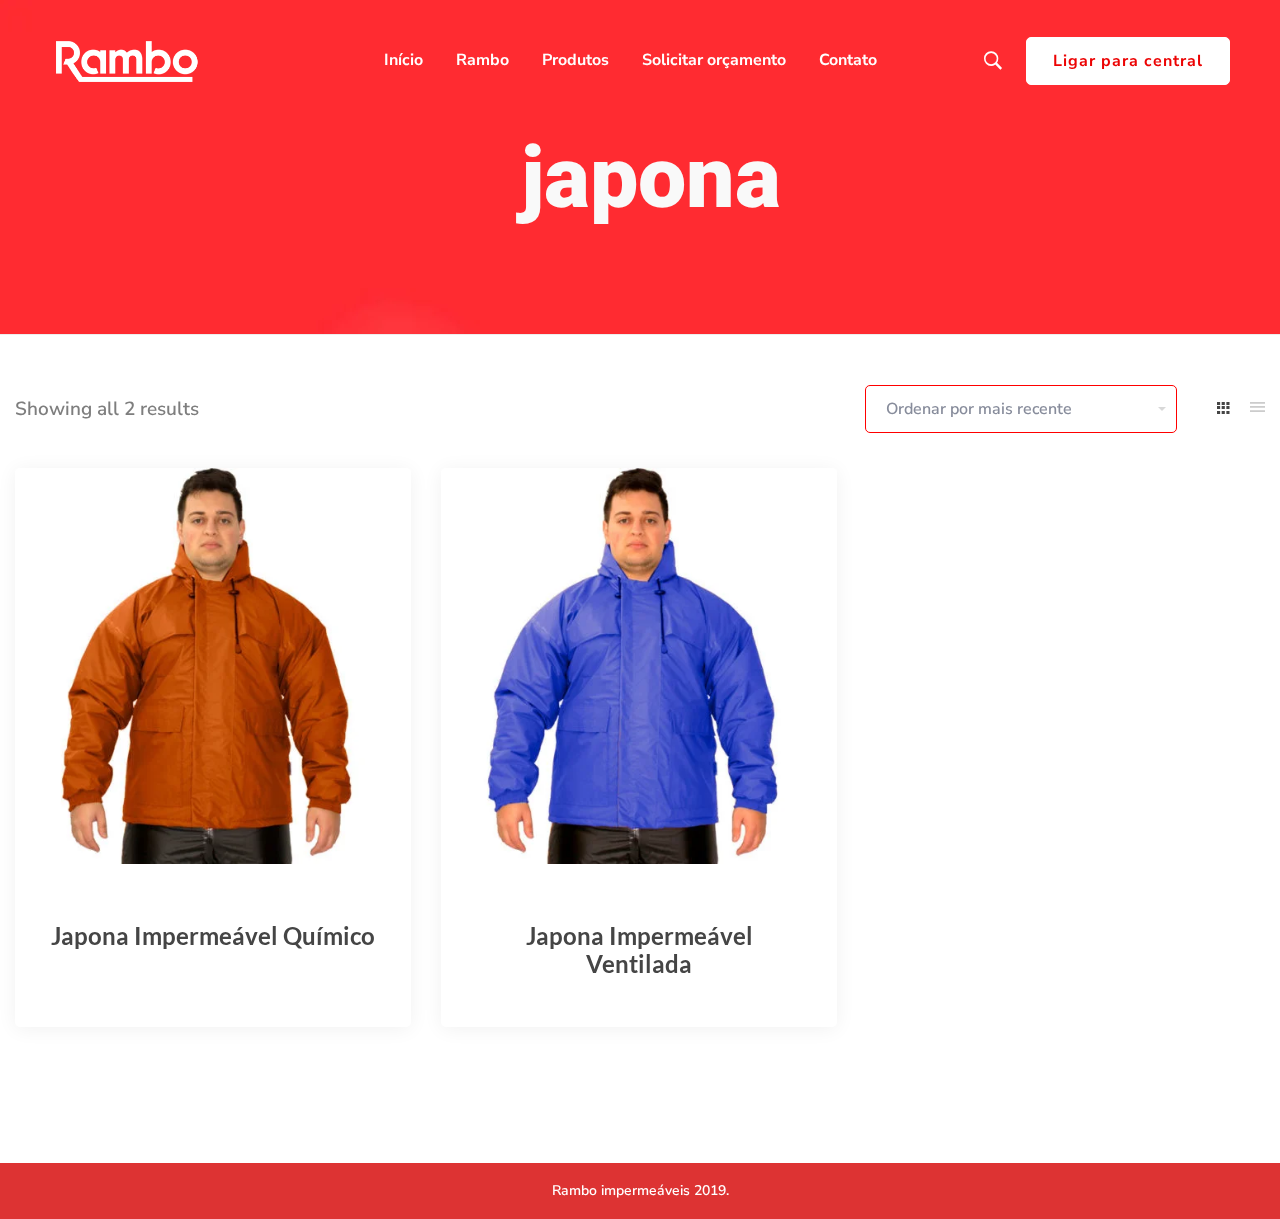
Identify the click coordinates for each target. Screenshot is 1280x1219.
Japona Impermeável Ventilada (639, 949)
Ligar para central (1128, 61)
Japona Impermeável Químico (213, 935)
